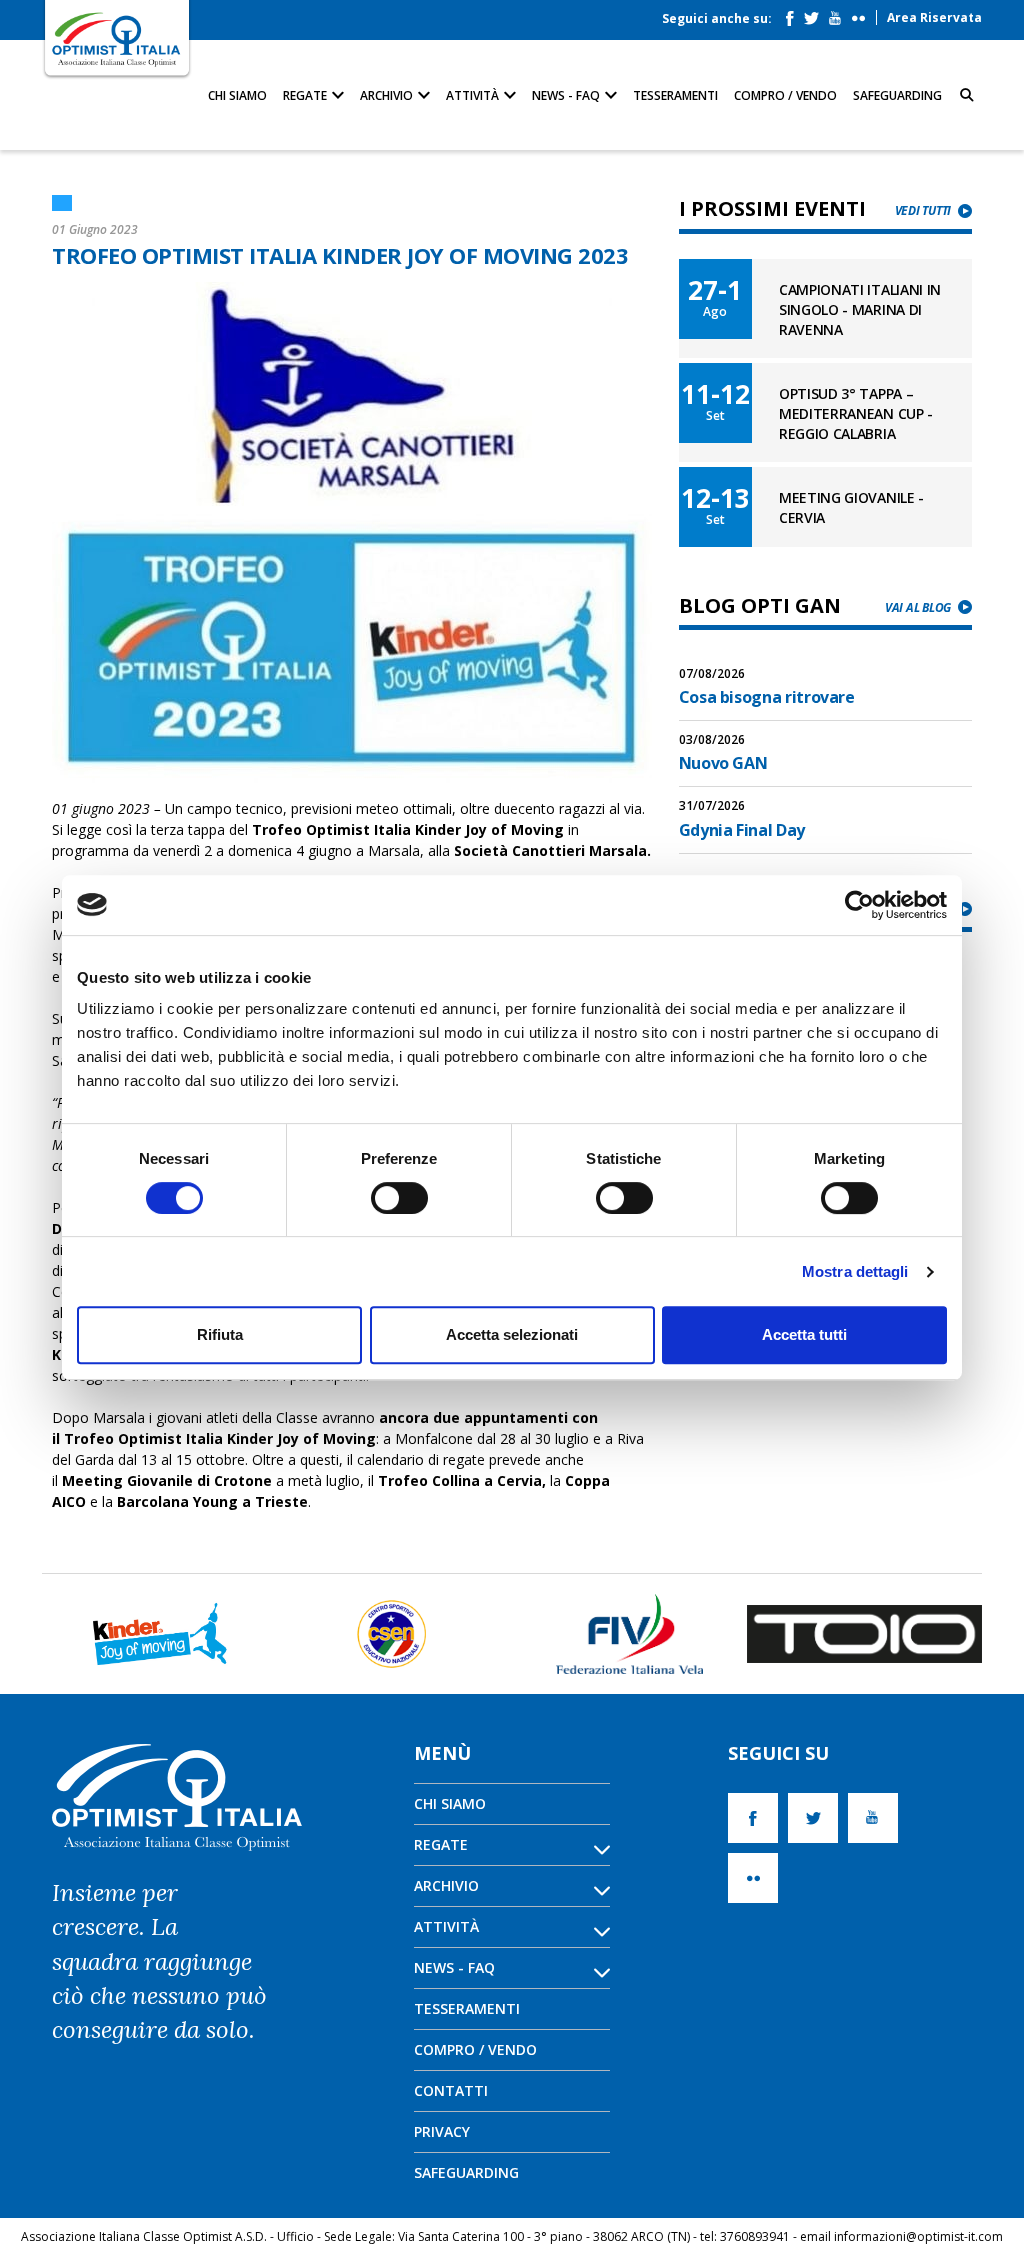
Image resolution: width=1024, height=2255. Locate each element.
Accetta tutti (804, 1334)
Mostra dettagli (855, 1271)
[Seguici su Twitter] (816, 13)
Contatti (451, 2090)
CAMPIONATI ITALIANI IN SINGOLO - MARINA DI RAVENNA (860, 309)
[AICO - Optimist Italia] (117, 38)
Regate (306, 95)
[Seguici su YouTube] (840, 13)
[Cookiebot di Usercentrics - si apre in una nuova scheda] (859, 905)
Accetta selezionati (512, 1334)
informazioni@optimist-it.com (918, 2236)
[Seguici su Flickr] (863, 13)
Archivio (388, 95)
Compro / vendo (785, 95)
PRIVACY (442, 2131)
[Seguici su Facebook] (795, 13)
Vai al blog (918, 607)
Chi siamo (237, 95)
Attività (474, 95)
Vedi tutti (923, 210)
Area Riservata (934, 17)
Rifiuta (220, 1334)
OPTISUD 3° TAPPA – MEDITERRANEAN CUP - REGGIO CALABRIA (856, 413)
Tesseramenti (675, 95)
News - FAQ (567, 95)
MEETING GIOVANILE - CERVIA (851, 507)
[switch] (399, 1198)
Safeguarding (897, 95)
